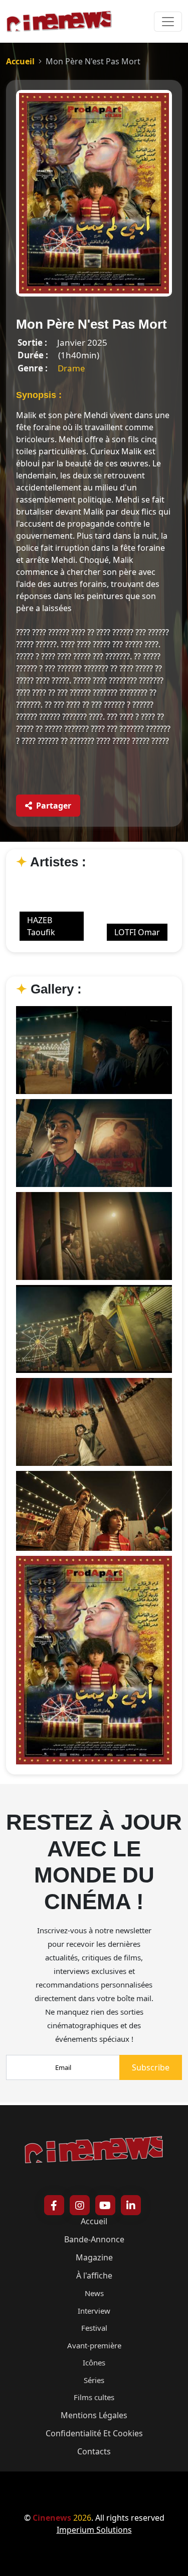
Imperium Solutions (94, 2530)
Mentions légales (94, 2415)
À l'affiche (94, 2275)
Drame (71, 368)
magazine (94, 2257)
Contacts (94, 2451)
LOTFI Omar (137, 932)
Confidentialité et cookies (94, 2433)
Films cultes (94, 2397)
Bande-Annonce (94, 2239)
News (94, 2293)
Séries (94, 2380)
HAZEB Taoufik (41, 926)
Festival (94, 2328)
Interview (94, 2311)
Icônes (94, 2362)
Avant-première (94, 2345)
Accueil (20, 61)
